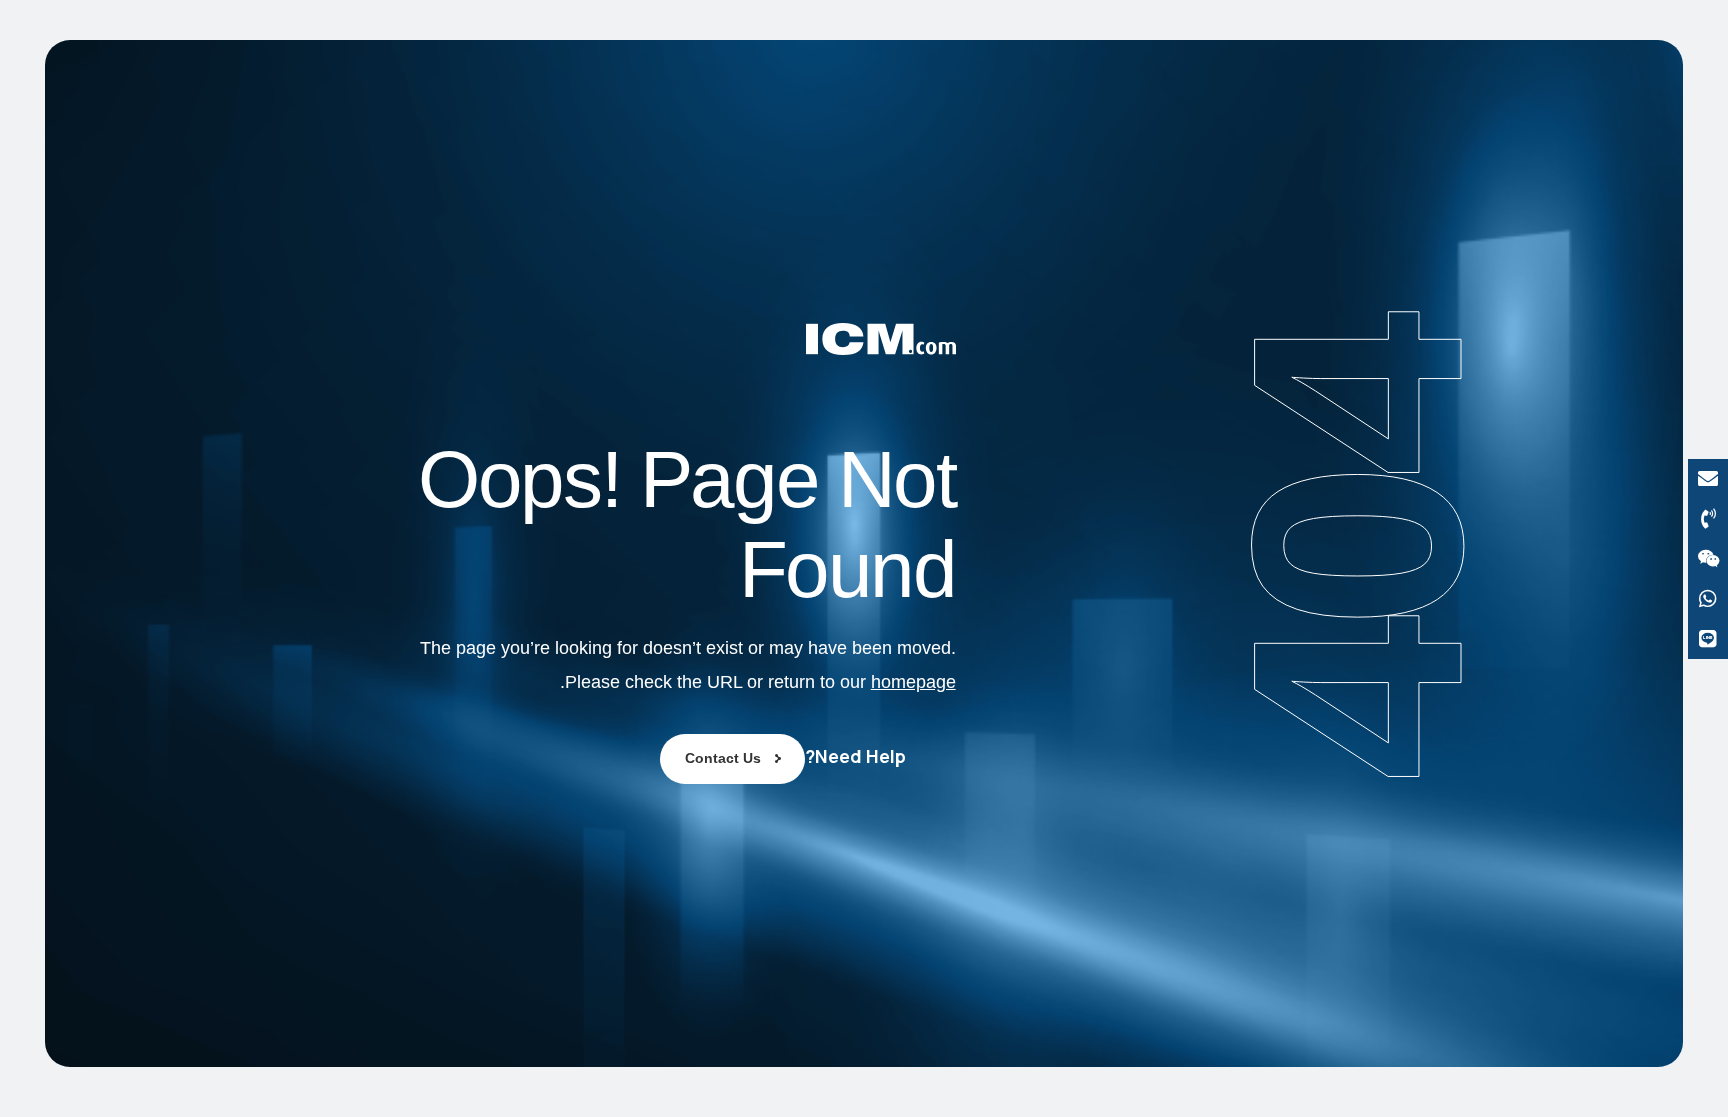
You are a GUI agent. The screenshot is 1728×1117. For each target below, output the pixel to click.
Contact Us (723, 758)
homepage (913, 682)
